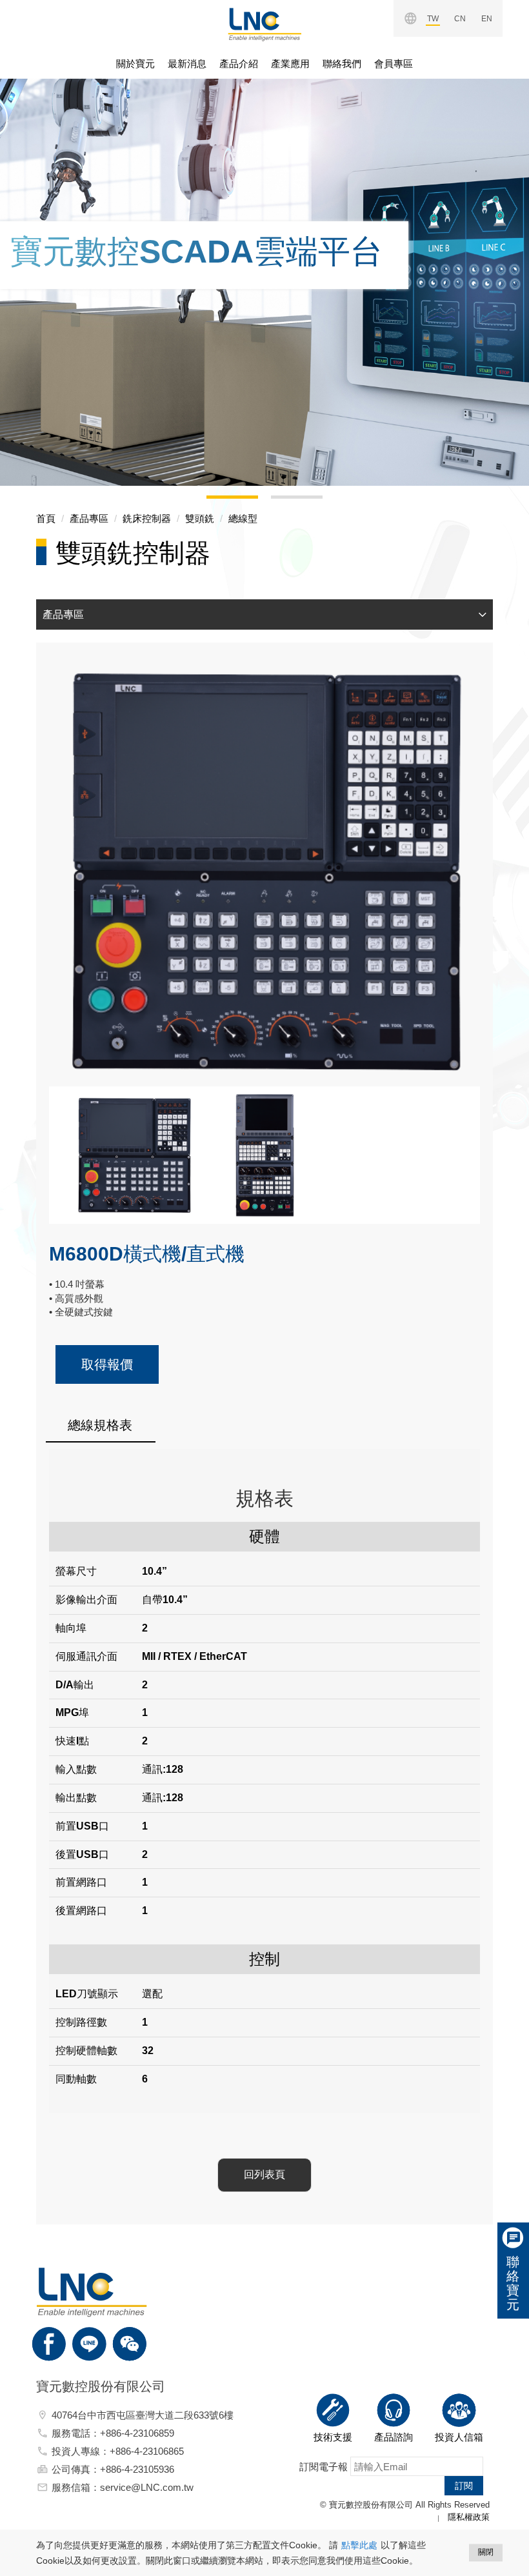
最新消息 (187, 64)
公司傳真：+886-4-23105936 (113, 2469)
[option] (264, 265)
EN (487, 19)
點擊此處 (359, 2545)
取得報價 (107, 1364)
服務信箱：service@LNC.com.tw (123, 2487)
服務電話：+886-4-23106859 (113, 2433)
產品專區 (89, 518)
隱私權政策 (469, 2517)
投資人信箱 (459, 2437)
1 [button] (213, 502)
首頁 (46, 518)
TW (433, 19)
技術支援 (333, 2437)
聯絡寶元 (513, 2283)
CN (460, 19)
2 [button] (277, 502)
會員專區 (394, 64)
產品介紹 (239, 64)
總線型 (243, 518)
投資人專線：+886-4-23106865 (118, 2451)
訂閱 (464, 2486)
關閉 (486, 2552)
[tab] (264, 615)
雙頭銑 (200, 518)
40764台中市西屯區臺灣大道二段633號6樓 (143, 2415)
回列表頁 (264, 2174)
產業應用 (290, 64)
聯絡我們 (342, 64)
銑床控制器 (147, 518)
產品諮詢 (394, 2437)
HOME (264, 25)
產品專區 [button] (63, 614)
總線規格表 (100, 1425)
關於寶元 (135, 64)
